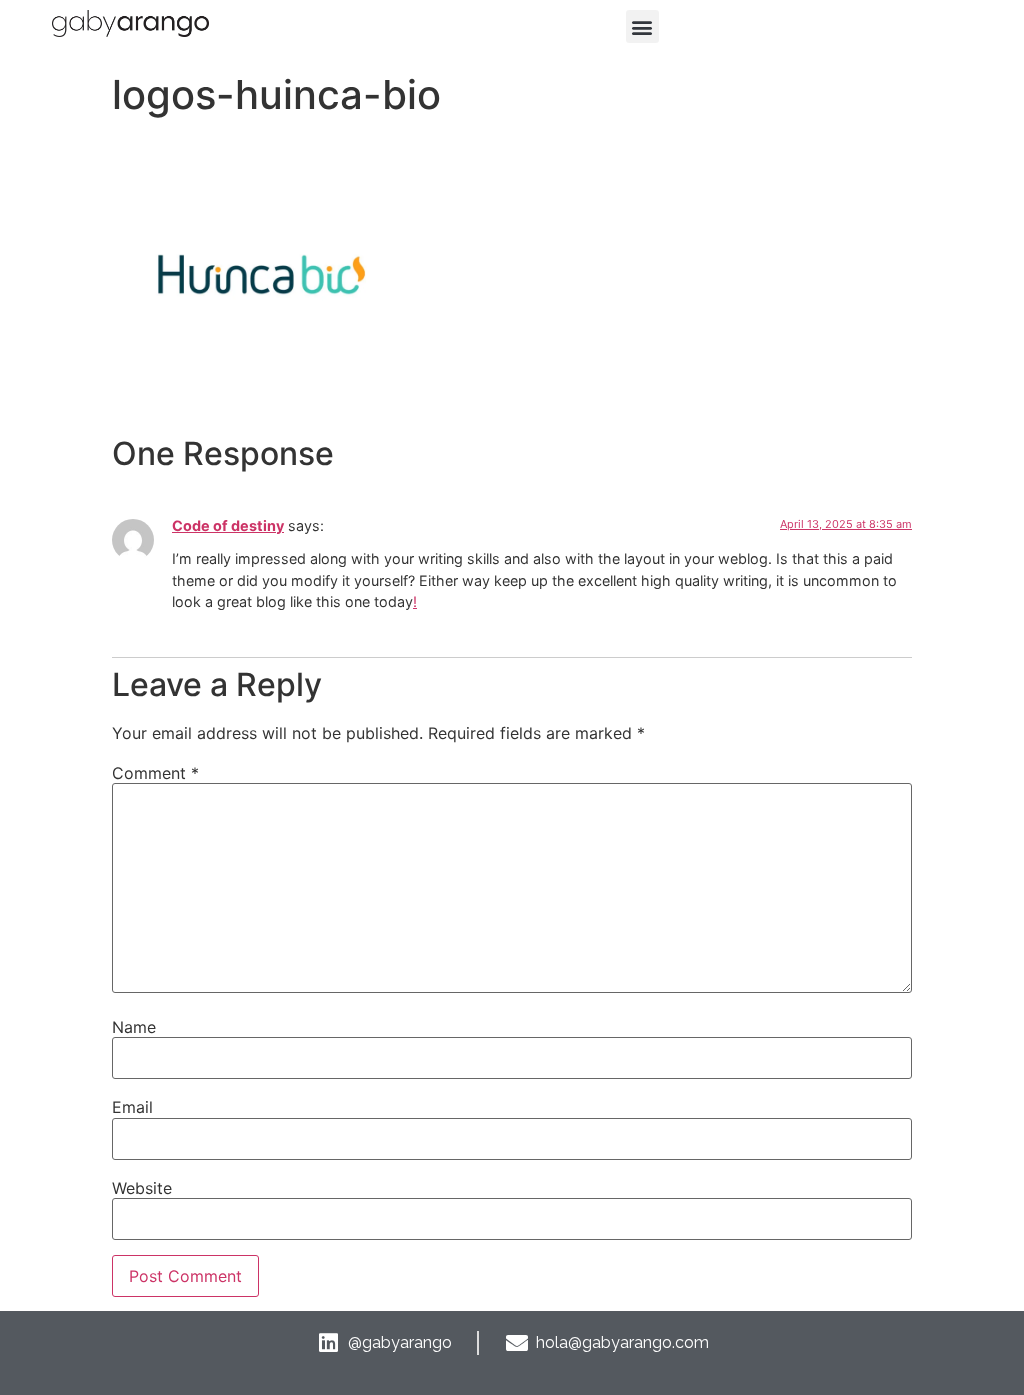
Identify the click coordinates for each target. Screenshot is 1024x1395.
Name (134, 1027)
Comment (155, 773)
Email (132, 1107)
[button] (642, 26)
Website (142, 1188)
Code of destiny (228, 525)
